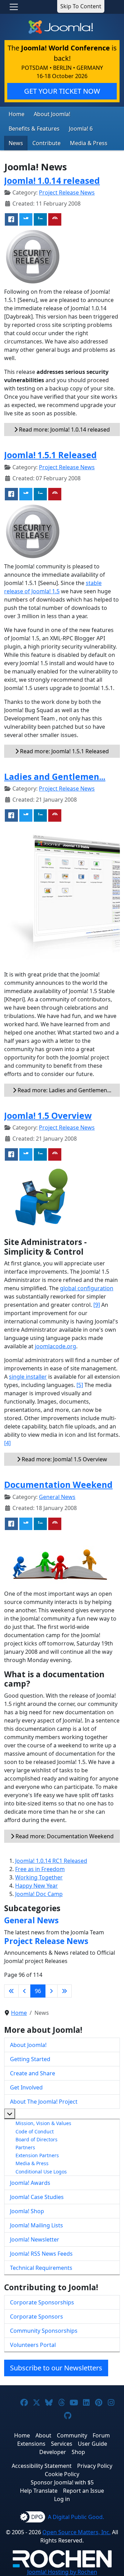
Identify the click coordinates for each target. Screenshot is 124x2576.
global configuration (87, 1288)
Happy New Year (37, 1886)
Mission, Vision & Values (43, 2123)
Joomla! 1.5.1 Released (50, 455)
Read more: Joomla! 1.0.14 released (64, 430)
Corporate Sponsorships (42, 2302)
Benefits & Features (34, 129)
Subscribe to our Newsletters (56, 2368)
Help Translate (39, 2491)
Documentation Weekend (58, 1485)
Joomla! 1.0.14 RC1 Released (51, 1861)
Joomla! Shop (27, 2211)
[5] (80, 1385)
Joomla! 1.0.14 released (52, 181)
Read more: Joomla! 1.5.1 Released (64, 751)
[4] (7, 1443)
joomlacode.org (55, 1346)
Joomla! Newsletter (35, 2239)
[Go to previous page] (24, 1991)
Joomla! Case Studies (37, 2197)
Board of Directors (37, 2139)
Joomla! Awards (30, 2183)
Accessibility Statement (42, 2466)
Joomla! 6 (81, 129)
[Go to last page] (64, 1991)
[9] (97, 1305)
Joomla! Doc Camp (39, 1894)
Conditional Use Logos (41, 2172)
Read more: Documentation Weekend (64, 1836)
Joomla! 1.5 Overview (48, 1116)
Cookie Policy (62, 2474)
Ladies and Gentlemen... (55, 777)
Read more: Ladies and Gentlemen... (64, 1090)
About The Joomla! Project (44, 2102)
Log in (62, 2499)
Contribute (46, 143)
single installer (28, 1377)
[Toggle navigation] (14, 7)
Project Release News (67, 192)
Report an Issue (84, 2491)
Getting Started (30, 2059)
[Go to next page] (51, 1991)
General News (57, 1497)
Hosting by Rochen (62, 2572)
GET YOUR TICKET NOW (62, 91)
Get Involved (26, 2087)
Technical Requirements (41, 2268)
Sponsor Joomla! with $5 (62, 2482)
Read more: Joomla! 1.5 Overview (64, 1459)
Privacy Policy (95, 2466)
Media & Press (89, 143)
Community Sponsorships (44, 2331)
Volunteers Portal (33, 2345)
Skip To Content (81, 6)
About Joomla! (52, 114)
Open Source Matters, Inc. (76, 2532)
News (16, 143)
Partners (25, 2147)
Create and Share (33, 2073)
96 (38, 1991)
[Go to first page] (11, 1991)
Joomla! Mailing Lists (37, 2225)
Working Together (39, 1877)
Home (17, 114)
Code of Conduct (35, 2131)
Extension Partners (37, 2155)
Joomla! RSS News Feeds (41, 2254)
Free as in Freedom (40, 1869)
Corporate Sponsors (37, 2316)
